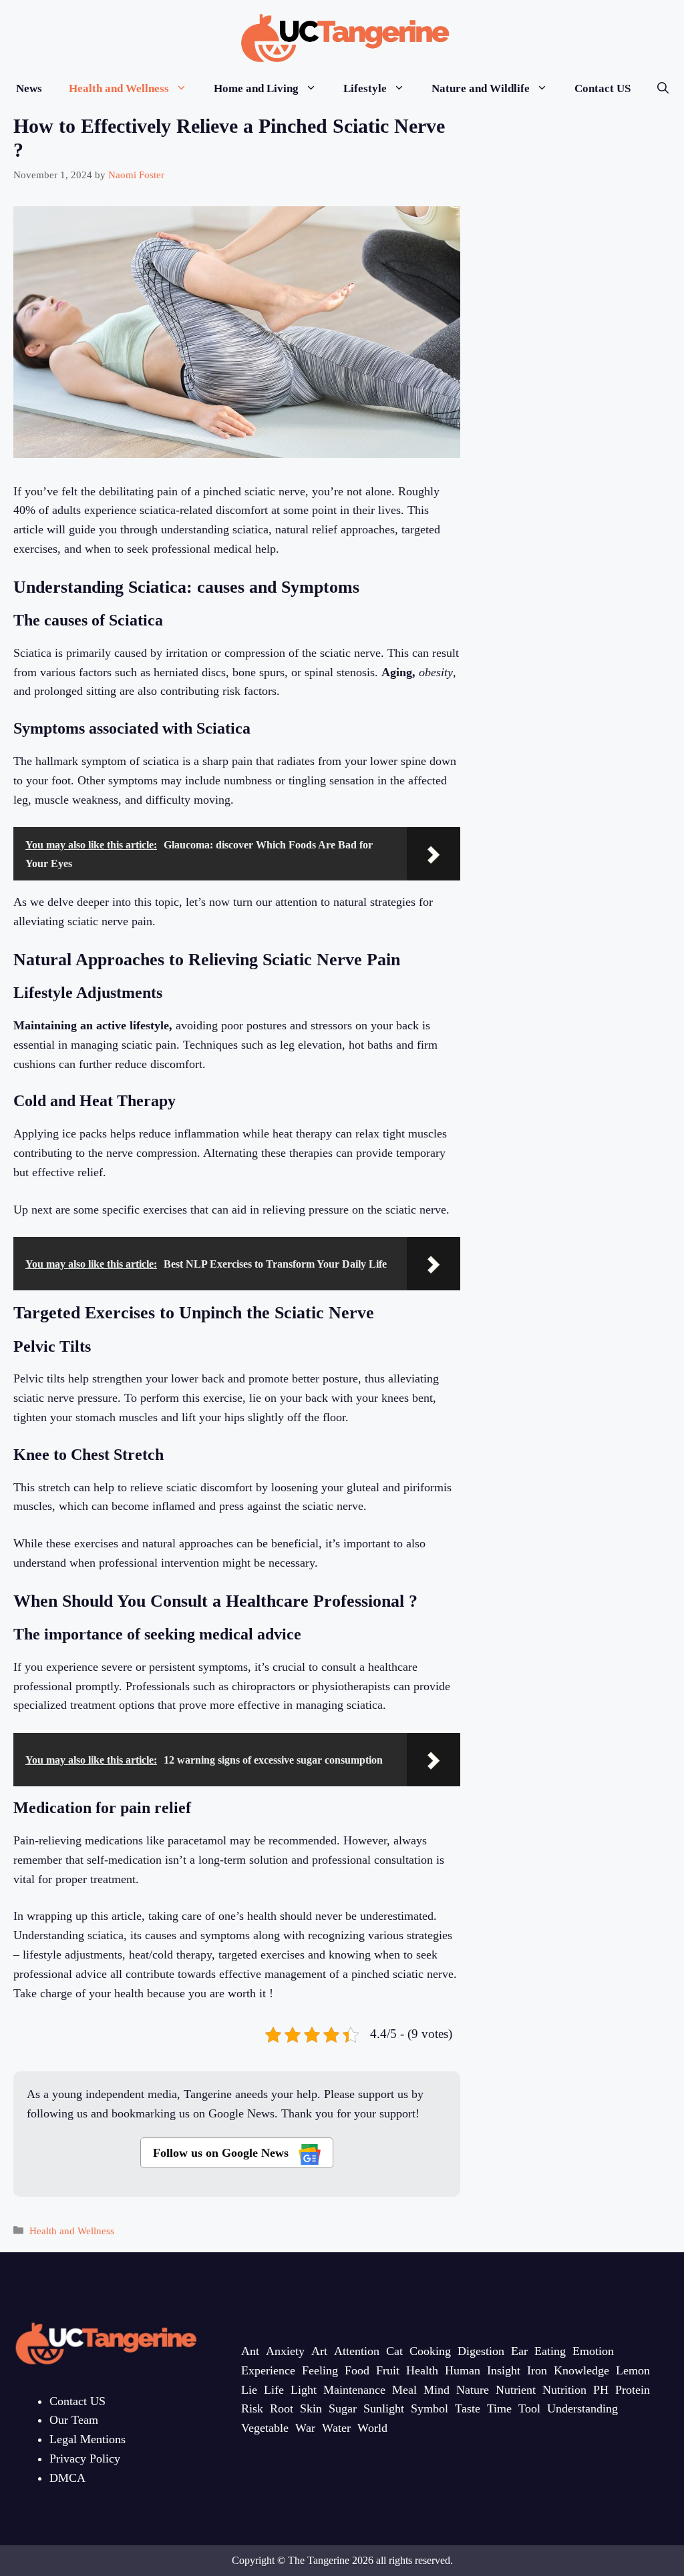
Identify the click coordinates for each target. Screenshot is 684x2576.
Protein (633, 2390)
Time (499, 2408)
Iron (537, 2370)
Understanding (582, 2408)
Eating (550, 2351)
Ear (519, 2351)
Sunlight (384, 2408)
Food (357, 2370)
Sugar (343, 2408)
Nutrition (564, 2390)
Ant (250, 2351)
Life (274, 2390)
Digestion (481, 2351)
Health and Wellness (119, 88)
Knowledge (581, 2370)
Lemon (633, 2370)
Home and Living (256, 88)
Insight (504, 2370)
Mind (437, 2390)
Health (422, 2370)
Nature (473, 2390)
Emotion (593, 2351)
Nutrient (516, 2390)
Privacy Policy (85, 2459)
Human (463, 2370)
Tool (529, 2408)
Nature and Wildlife (481, 88)
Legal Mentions (88, 2439)
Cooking (430, 2351)
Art (319, 2351)
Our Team (74, 2420)
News (29, 88)
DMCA (67, 2478)
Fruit (388, 2370)
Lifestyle (365, 88)
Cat (394, 2351)
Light (304, 2390)
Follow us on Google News (222, 2153)
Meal (404, 2390)
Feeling (320, 2370)
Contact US (603, 88)
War (305, 2428)
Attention (357, 2351)
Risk (252, 2408)
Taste (468, 2408)
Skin (311, 2408)
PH (601, 2390)
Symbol (430, 2408)
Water (336, 2428)
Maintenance (354, 2390)
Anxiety (285, 2351)
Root (282, 2408)
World (372, 2428)
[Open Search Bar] (663, 88)
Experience (268, 2370)
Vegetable (265, 2428)
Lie (249, 2390)
